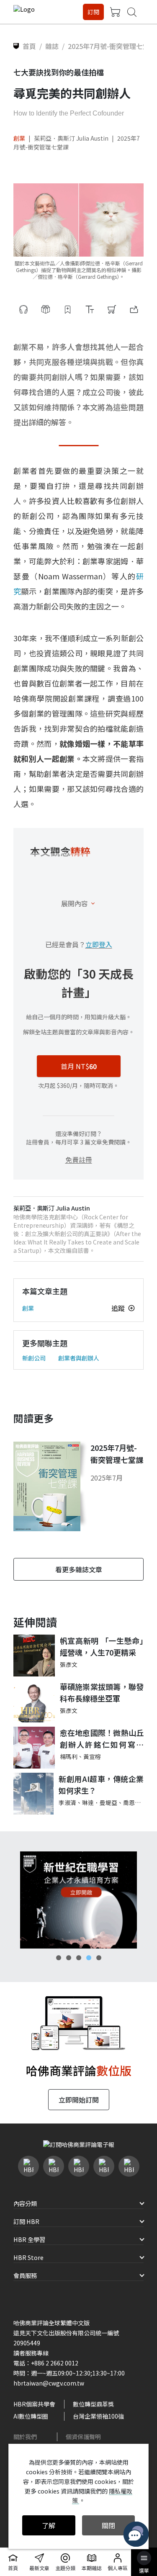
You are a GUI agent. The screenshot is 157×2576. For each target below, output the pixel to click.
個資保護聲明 (83, 2437)
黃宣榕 (92, 1756)
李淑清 (67, 1802)
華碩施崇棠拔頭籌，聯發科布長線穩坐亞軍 (102, 1693)
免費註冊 (79, 1159)
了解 (49, 2525)
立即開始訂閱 (79, 2100)
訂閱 (93, 12)
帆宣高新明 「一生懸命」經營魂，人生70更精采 (102, 1647)
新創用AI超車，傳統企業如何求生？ (101, 1785)
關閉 (108, 2525)
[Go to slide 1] (59, 1958)
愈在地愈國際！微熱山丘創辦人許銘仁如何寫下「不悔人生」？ (102, 1739)
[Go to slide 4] (89, 1958)
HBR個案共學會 (34, 2404)
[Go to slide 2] (69, 1958)
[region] (78, 1900)
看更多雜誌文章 (79, 1569)
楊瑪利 (69, 1756)
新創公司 (34, 1358)
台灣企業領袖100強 (98, 2416)
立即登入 (99, 944)
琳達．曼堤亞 (100, 1802)
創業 (19, 138)
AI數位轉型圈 (31, 2416)
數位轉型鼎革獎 (93, 2404)
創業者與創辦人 (79, 1358)
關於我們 (25, 2437)
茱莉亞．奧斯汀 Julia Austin (71, 138)
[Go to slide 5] (99, 1958)
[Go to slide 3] (79, 1958)
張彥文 (69, 1664)
